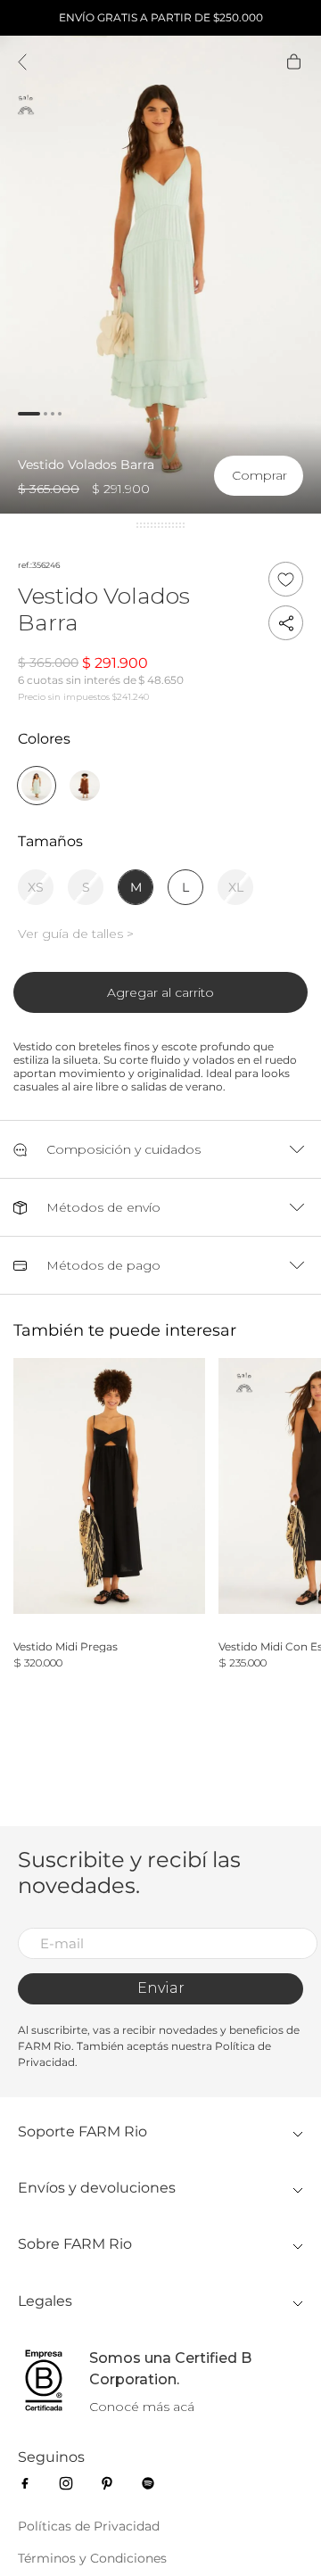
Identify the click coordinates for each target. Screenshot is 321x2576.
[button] (259, 485)
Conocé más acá (142, 2407)
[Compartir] (286, 623)
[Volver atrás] (22, 63)
